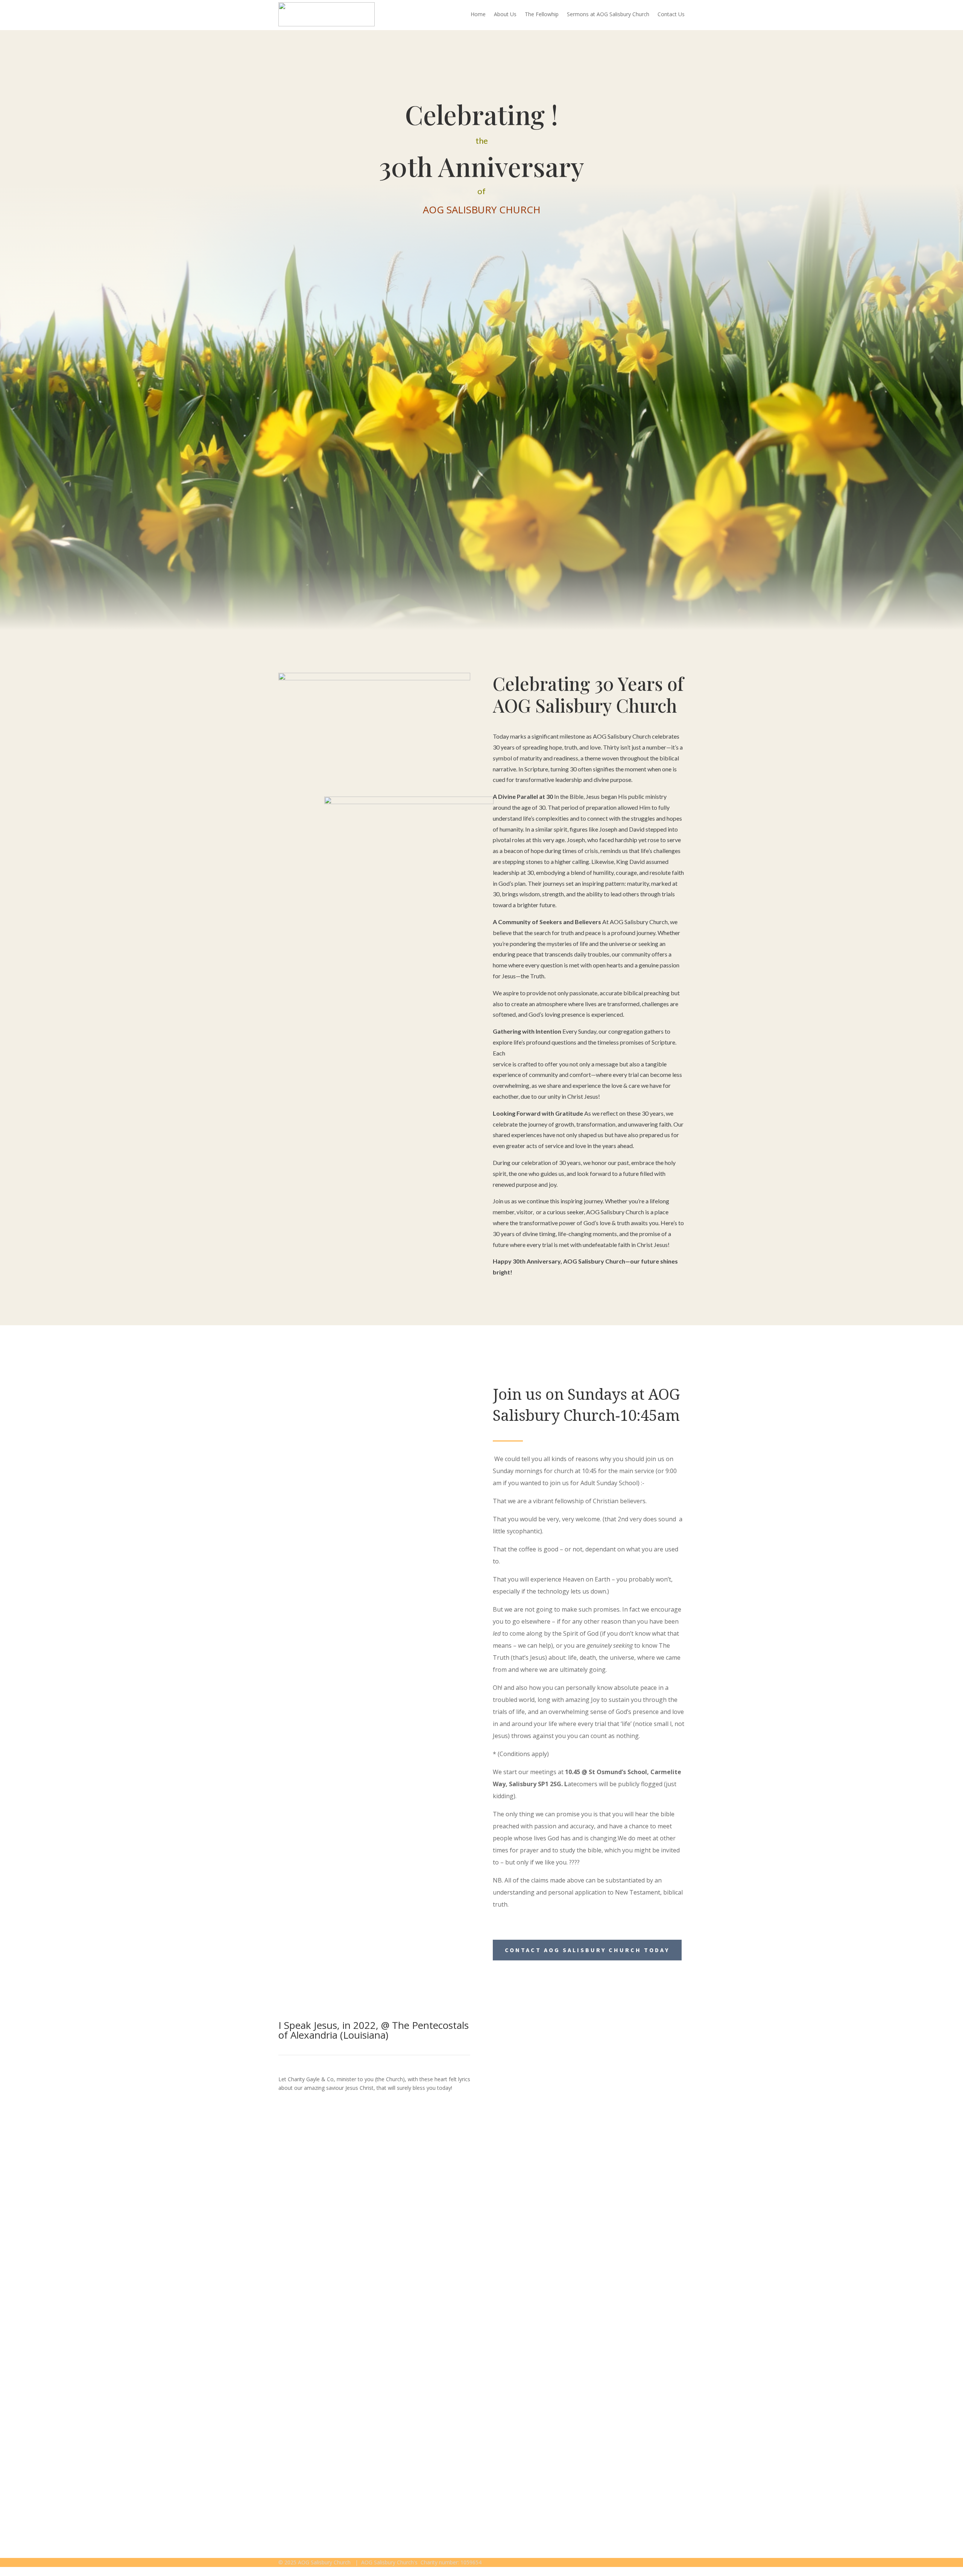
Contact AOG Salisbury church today (587, 1950)
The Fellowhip (542, 14)
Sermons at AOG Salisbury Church (608, 14)
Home (478, 14)
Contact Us (671, 14)
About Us (505, 14)
